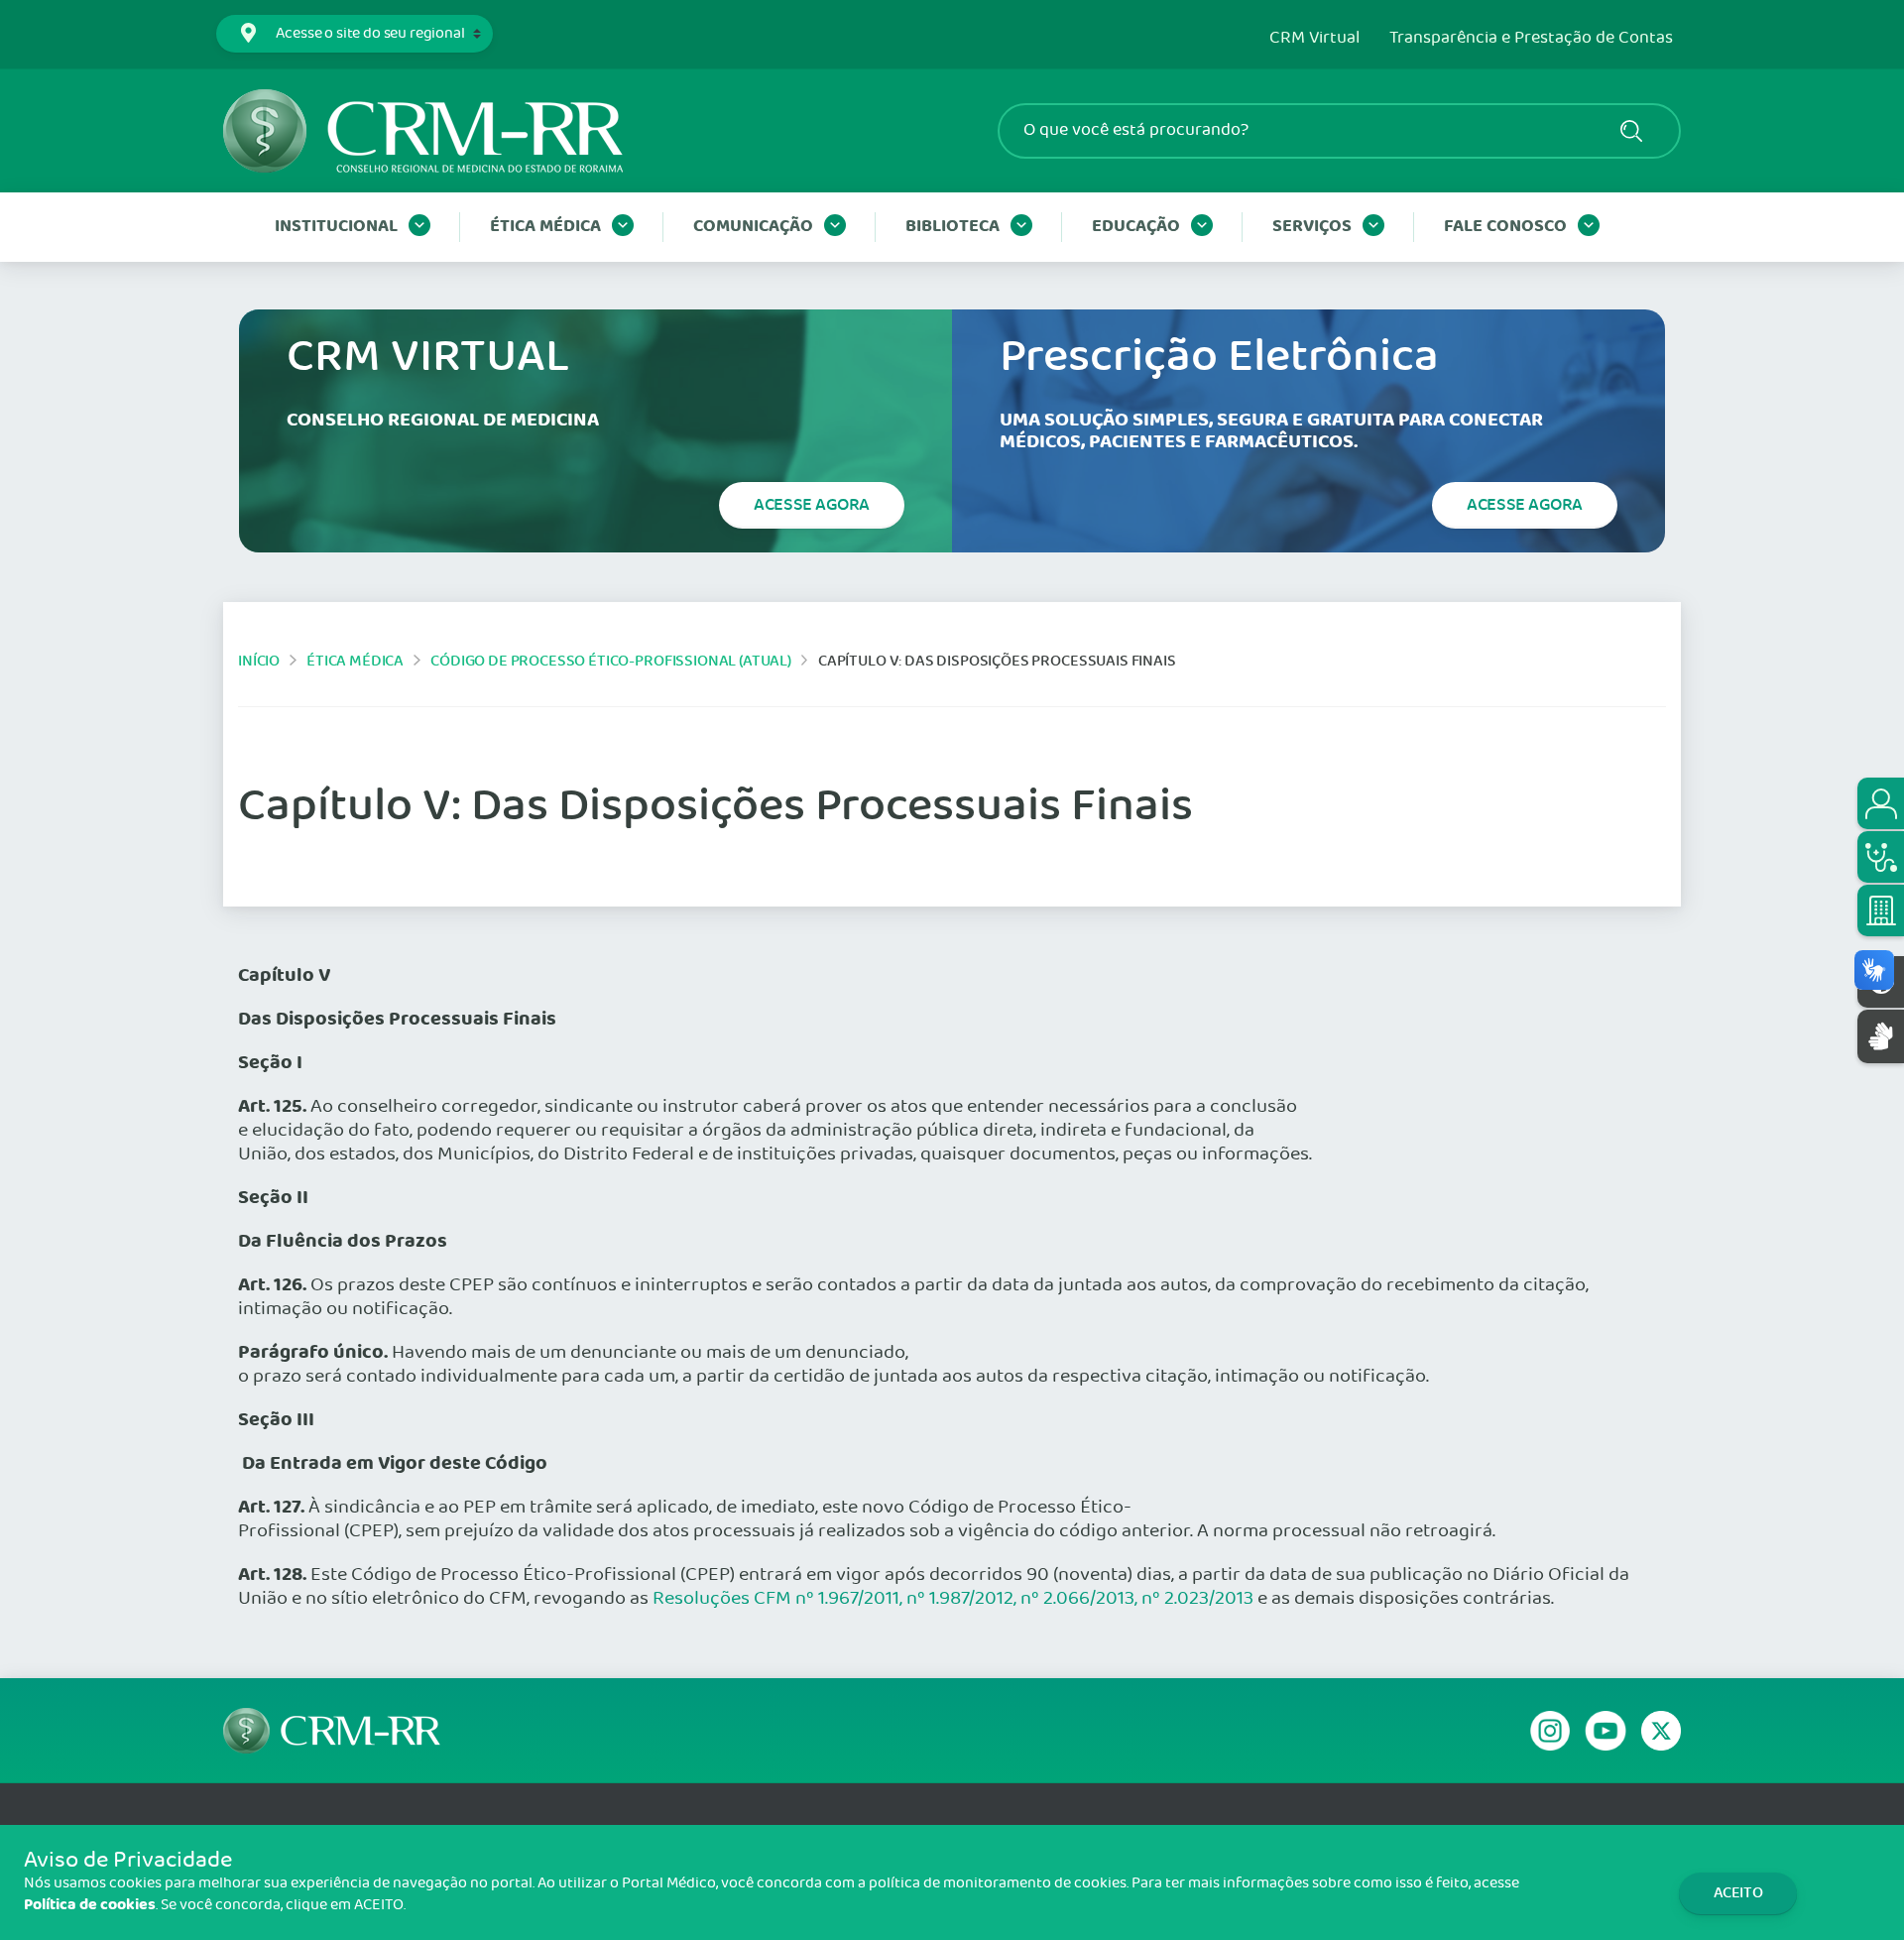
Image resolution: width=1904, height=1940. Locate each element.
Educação (1136, 227)
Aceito (1738, 1893)
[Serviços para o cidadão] (1881, 803)
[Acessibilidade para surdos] (1881, 1036)
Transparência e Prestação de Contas (1531, 39)
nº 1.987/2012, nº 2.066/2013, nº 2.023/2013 (1078, 1599)
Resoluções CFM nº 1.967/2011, (777, 1599)
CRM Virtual (1314, 39)
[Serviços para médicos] (1881, 857)
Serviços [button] (1312, 227)
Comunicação (753, 227)
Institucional (336, 227)
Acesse (812, 505)
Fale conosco (1505, 227)
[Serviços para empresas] (1881, 910)
